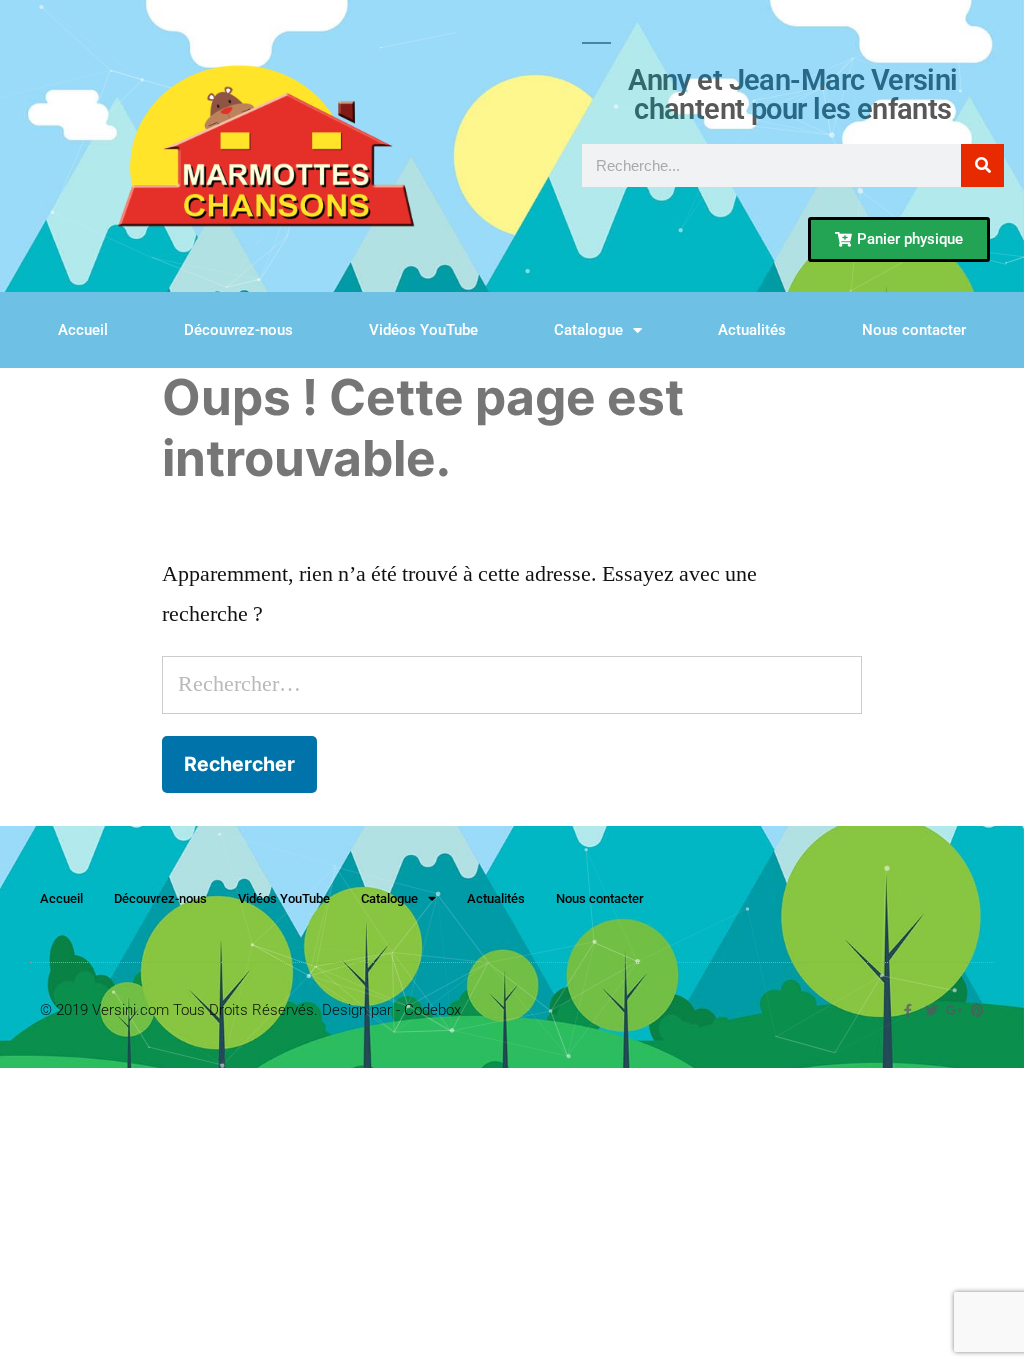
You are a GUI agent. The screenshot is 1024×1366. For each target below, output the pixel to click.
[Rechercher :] (511, 684)
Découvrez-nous (238, 330)
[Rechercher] (982, 165)
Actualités (752, 330)
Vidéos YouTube (423, 330)
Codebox (432, 1010)
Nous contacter (914, 330)
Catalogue (588, 330)
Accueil (83, 330)
